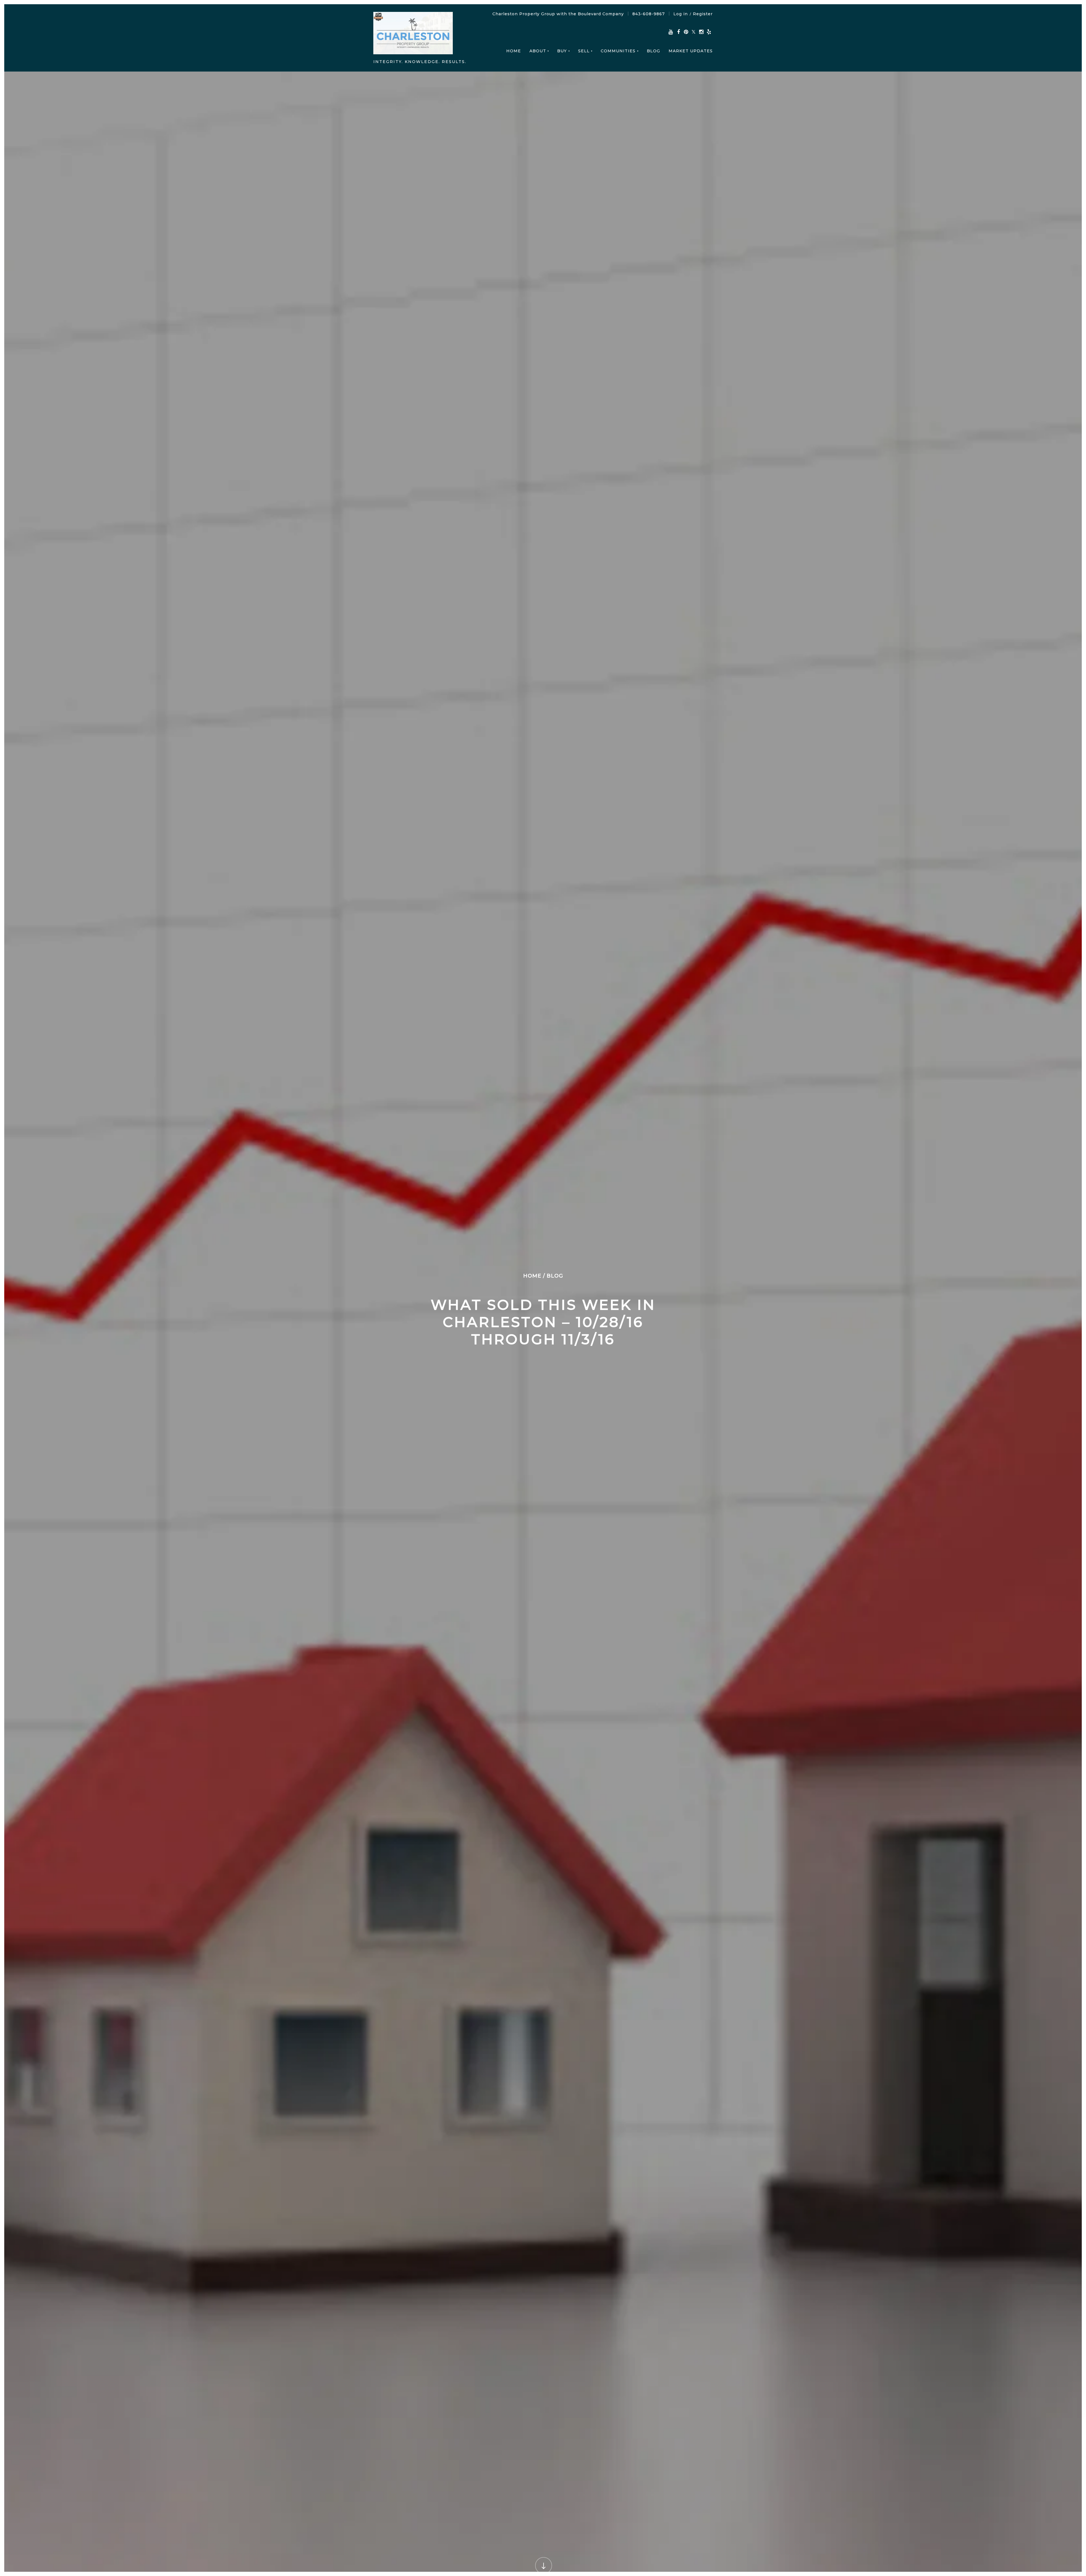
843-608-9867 (649, 14)
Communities (618, 51)
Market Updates (691, 51)
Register (703, 14)
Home (514, 51)
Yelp (709, 32)
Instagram (701, 32)
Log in (681, 14)
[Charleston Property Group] (413, 34)
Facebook (678, 32)
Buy (562, 51)
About (538, 51)
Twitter (694, 32)
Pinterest (686, 32)
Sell (584, 51)
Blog (653, 51)
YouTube (671, 32)
